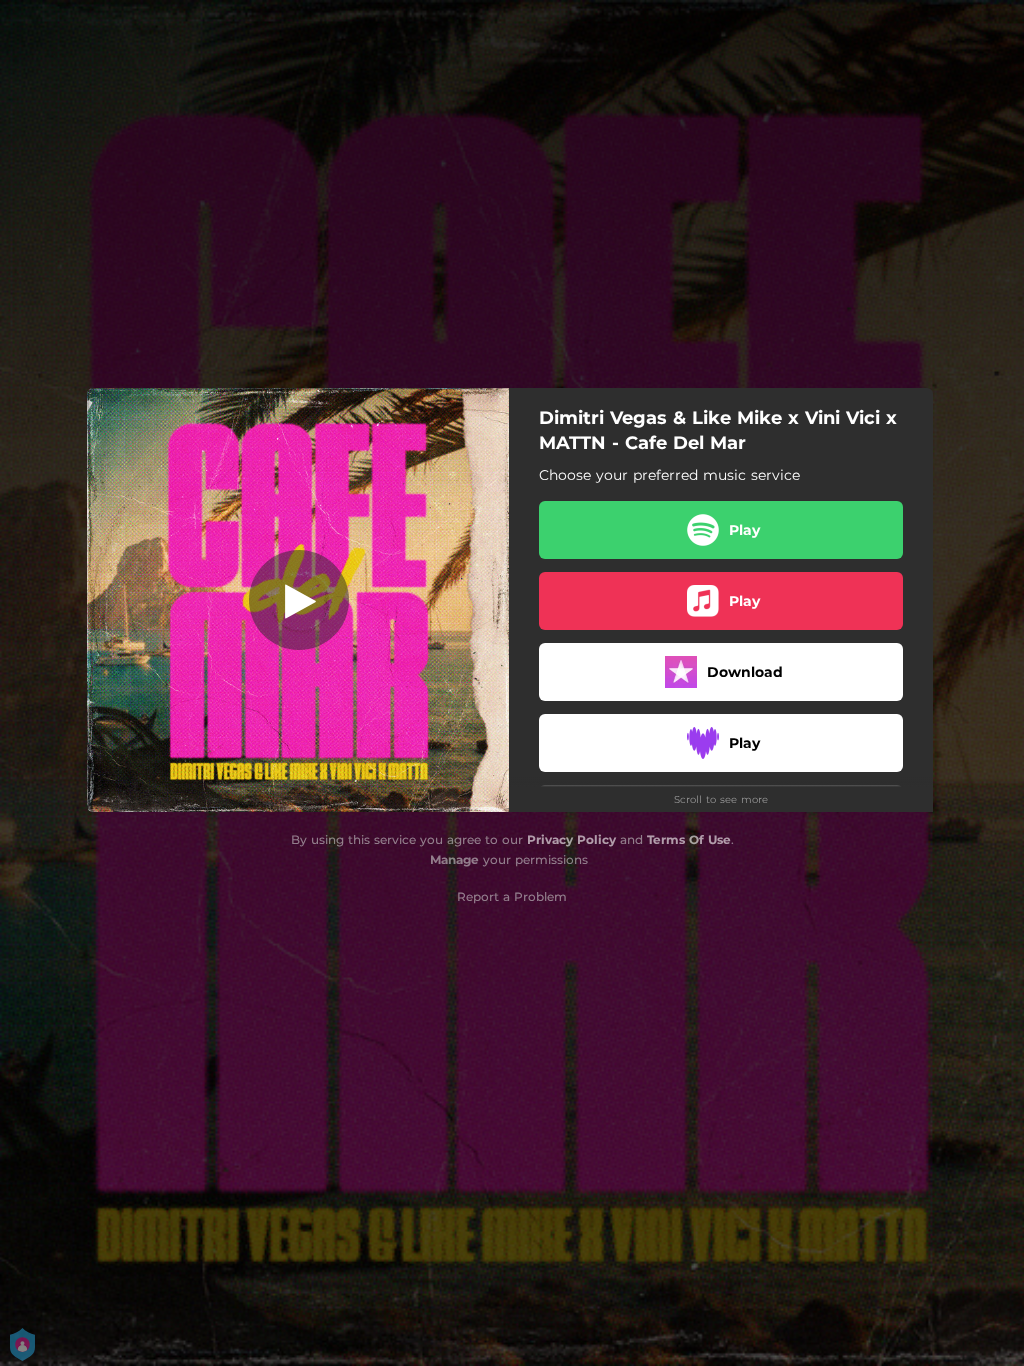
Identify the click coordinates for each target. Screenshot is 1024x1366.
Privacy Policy (571, 839)
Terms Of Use (689, 839)
